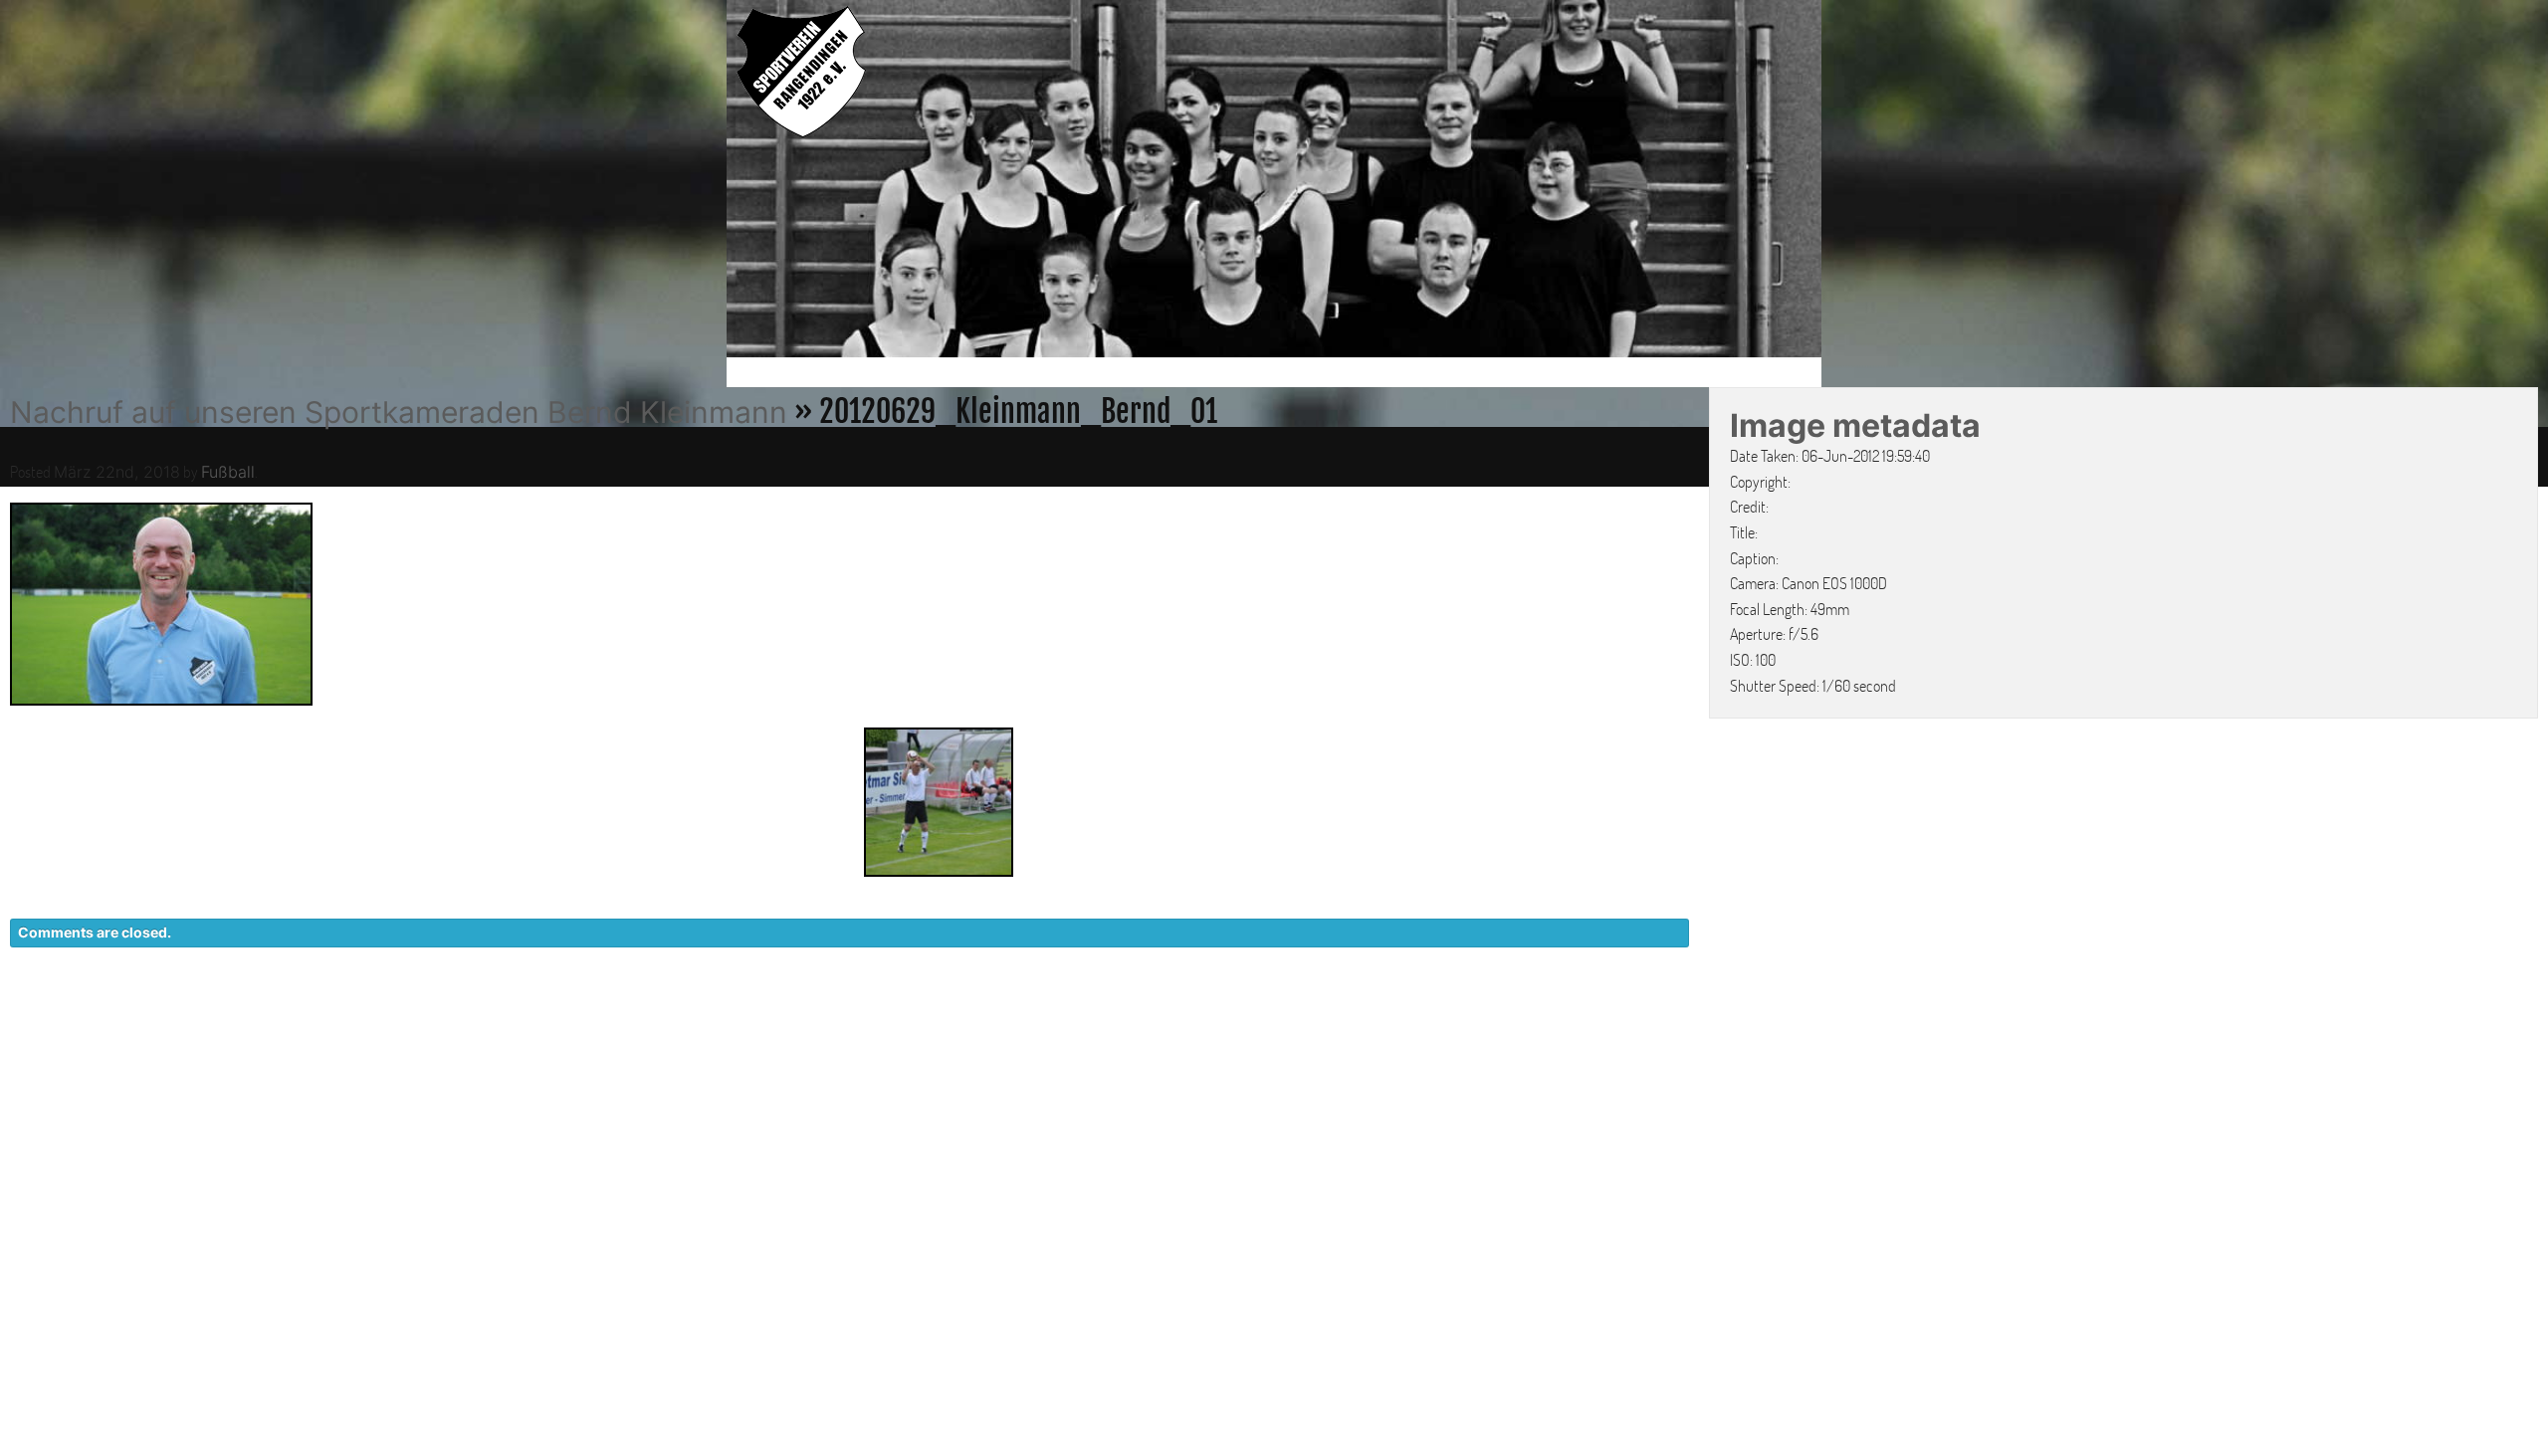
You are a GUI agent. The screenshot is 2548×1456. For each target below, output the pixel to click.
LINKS (1789, 1017)
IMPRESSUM (1698, 1017)
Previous (706, 182)
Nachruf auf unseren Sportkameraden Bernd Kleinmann (399, 412)
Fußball (228, 472)
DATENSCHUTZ (1569, 1017)
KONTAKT (1449, 1017)
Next (1842, 182)
